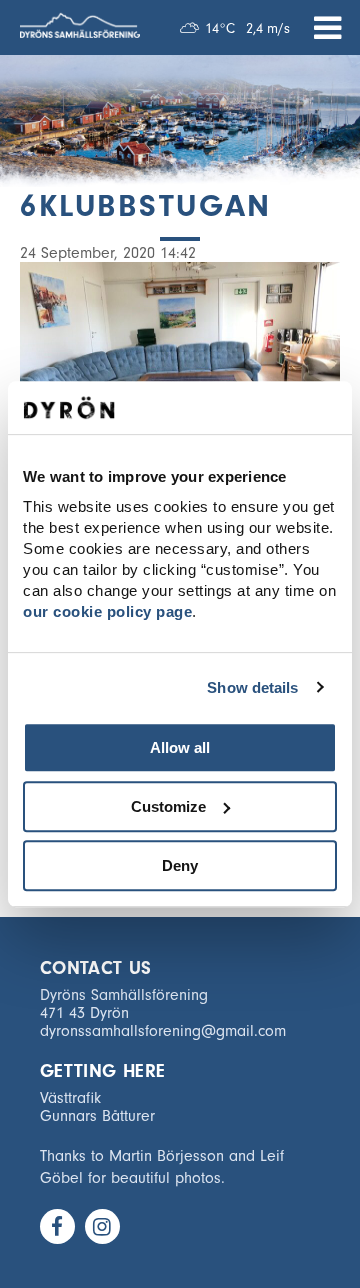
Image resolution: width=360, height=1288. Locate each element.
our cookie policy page (107, 611)
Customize (168, 806)
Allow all (180, 747)
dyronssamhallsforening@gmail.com (163, 1031)
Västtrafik (70, 1098)
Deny (180, 865)
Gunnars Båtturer (97, 1116)
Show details (252, 687)
